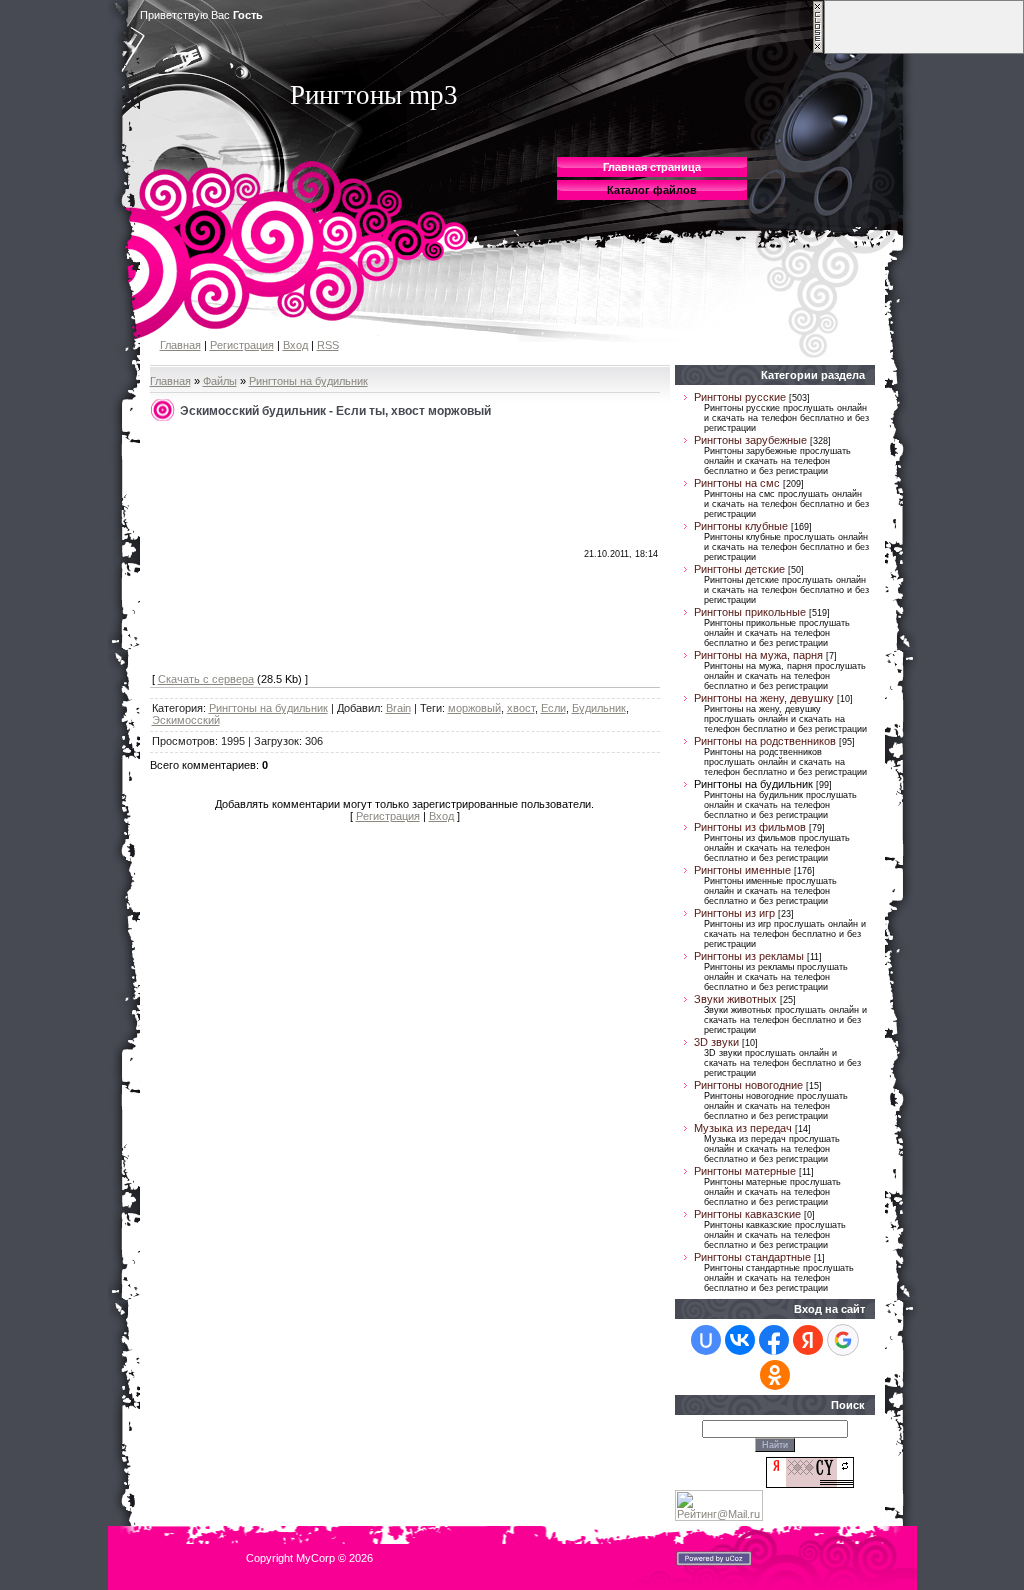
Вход (295, 345)
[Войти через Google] (843, 1340)
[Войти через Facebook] (774, 1340)
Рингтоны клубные (741, 526)
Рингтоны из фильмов (750, 827)
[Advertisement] (302, 548)
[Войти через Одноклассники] (775, 1375)
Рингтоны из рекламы (749, 956)
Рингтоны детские (739, 569)
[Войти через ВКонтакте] (740, 1340)
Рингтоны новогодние (748, 1085)
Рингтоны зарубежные (750, 440)
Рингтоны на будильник (308, 381)
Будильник (599, 708)
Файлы (220, 381)
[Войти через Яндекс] (808, 1340)
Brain (398, 708)
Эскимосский (186, 720)
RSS (328, 345)
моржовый (474, 708)
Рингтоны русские (740, 397)
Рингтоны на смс (737, 483)
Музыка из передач (743, 1128)
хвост (521, 708)
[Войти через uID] (706, 1340)
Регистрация (242, 345)
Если (553, 708)
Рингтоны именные (742, 870)
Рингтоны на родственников (765, 741)
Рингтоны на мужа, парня (758, 655)
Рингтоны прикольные (750, 612)
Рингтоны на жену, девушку (764, 698)
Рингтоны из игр (734, 913)
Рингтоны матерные (745, 1171)
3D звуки (716, 1042)
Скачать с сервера (206, 679)
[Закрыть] (818, 50)
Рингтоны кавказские (747, 1214)
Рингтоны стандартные (752, 1257)
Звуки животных (735, 999)
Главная (180, 345)
